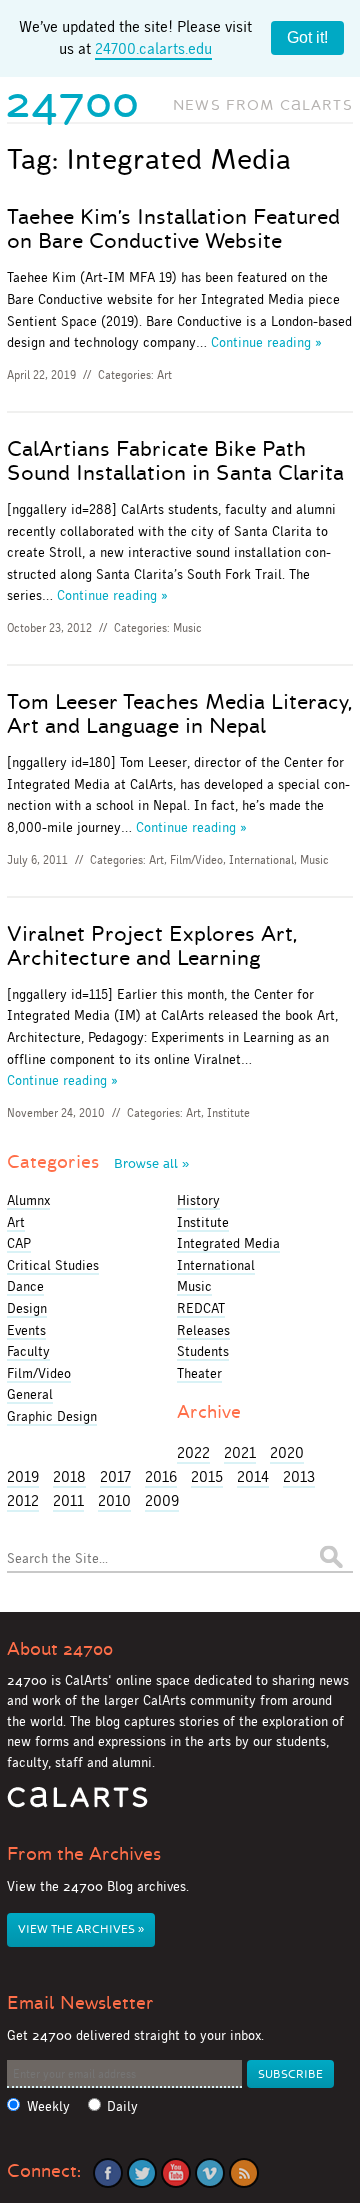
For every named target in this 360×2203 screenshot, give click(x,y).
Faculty (28, 1351)
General (30, 1394)
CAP (19, 1243)
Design (27, 1308)
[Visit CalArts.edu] (77, 1804)
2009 (162, 1500)
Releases (203, 1330)
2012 (23, 1500)
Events (26, 1330)
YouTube (176, 2173)
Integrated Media (228, 1243)
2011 (68, 1500)
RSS (244, 2173)
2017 (115, 1476)
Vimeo (210, 2173)
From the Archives (84, 1854)
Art (164, 375)
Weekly (48, 2106)
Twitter (142, 2173)
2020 (287, 1452)
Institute (228, 1113)
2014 (253, 1476)
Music (187, 628)
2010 (114, 1500)
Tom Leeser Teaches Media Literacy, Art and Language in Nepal (179, 714)
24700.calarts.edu (153, 48)
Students (203, 1351)
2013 (299, 1476)
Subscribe (290, 2074)
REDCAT (201, 1308)
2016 (161, 1476)
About (60, 1649)
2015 (207, 1476)
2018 (69, 1476)
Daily (122, 2106)
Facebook (108, 2173)
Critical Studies (53, 1265)
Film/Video (196, 860)
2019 (23, 1476)
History (198, 1200)
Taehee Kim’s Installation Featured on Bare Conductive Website (173, 229)
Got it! (307, 37)
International (261, 860)
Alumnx (28, 1200)
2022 (193, 1452)
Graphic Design (52, 1416)
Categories (98, 1162)
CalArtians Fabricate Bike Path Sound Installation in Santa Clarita (175, 461)
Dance (25, 1286)
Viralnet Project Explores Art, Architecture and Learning (151, 946)
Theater (199, 1373)
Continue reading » (266, 342)
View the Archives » (81, 1929)
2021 (240, 1452)
